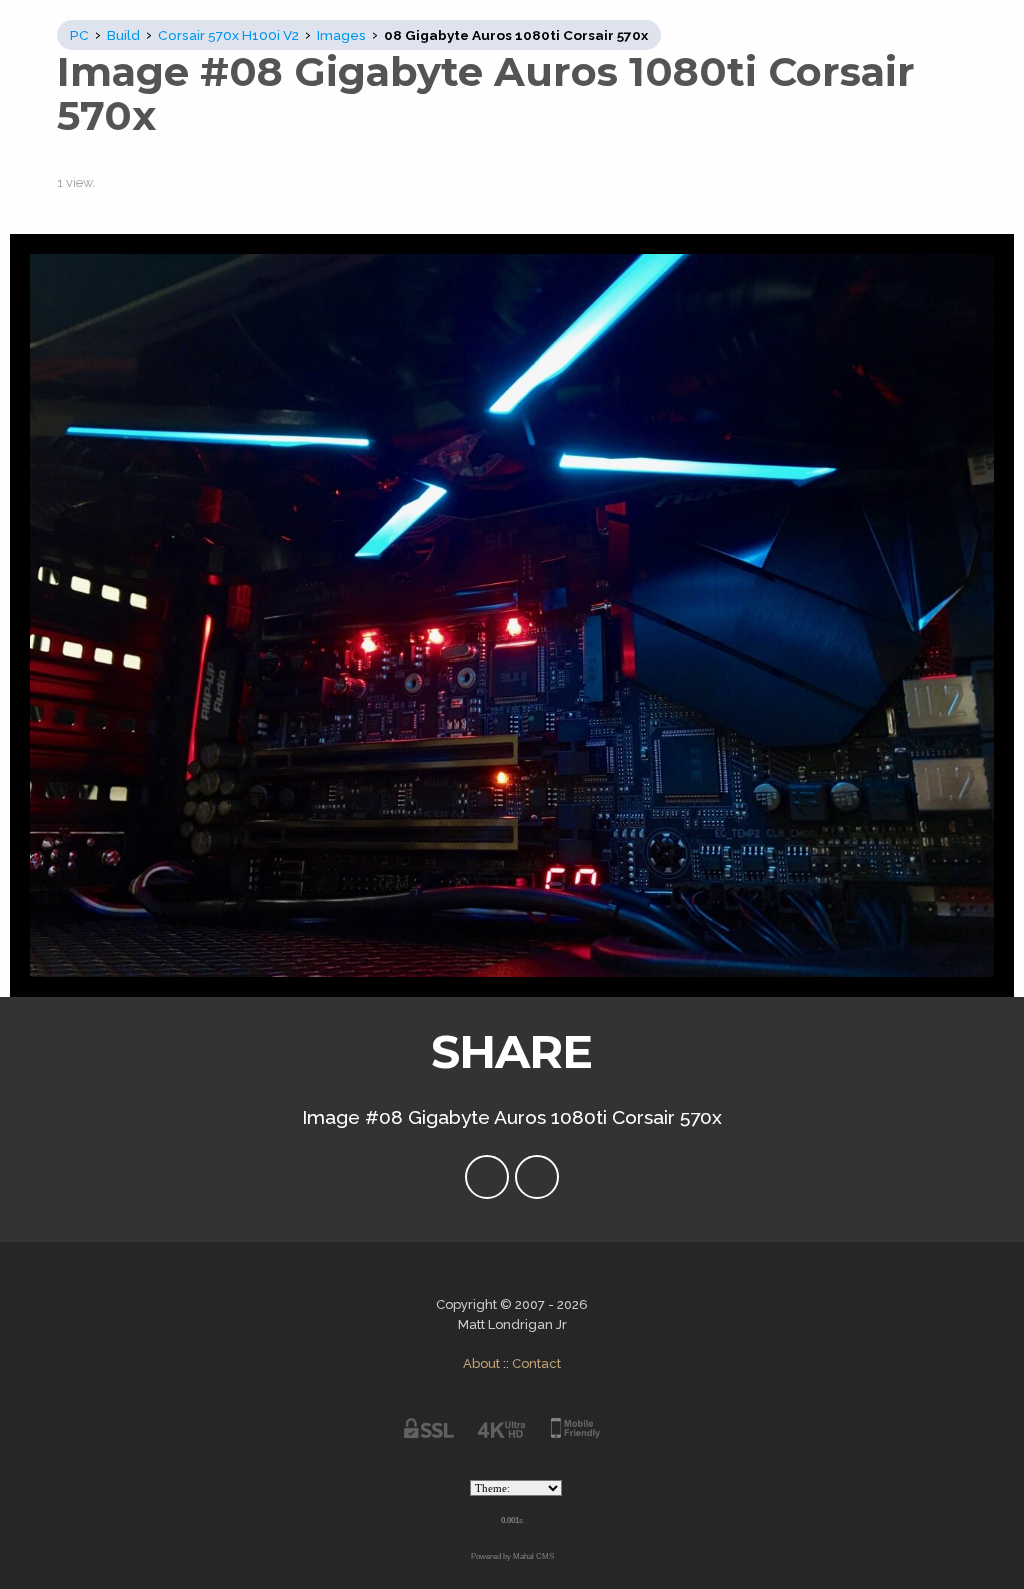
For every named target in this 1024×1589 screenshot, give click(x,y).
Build (123, 35)
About (481, 1363)
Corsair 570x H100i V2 (228, 35)
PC (79, 35)
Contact (536, 1363)
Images (341, 35)
